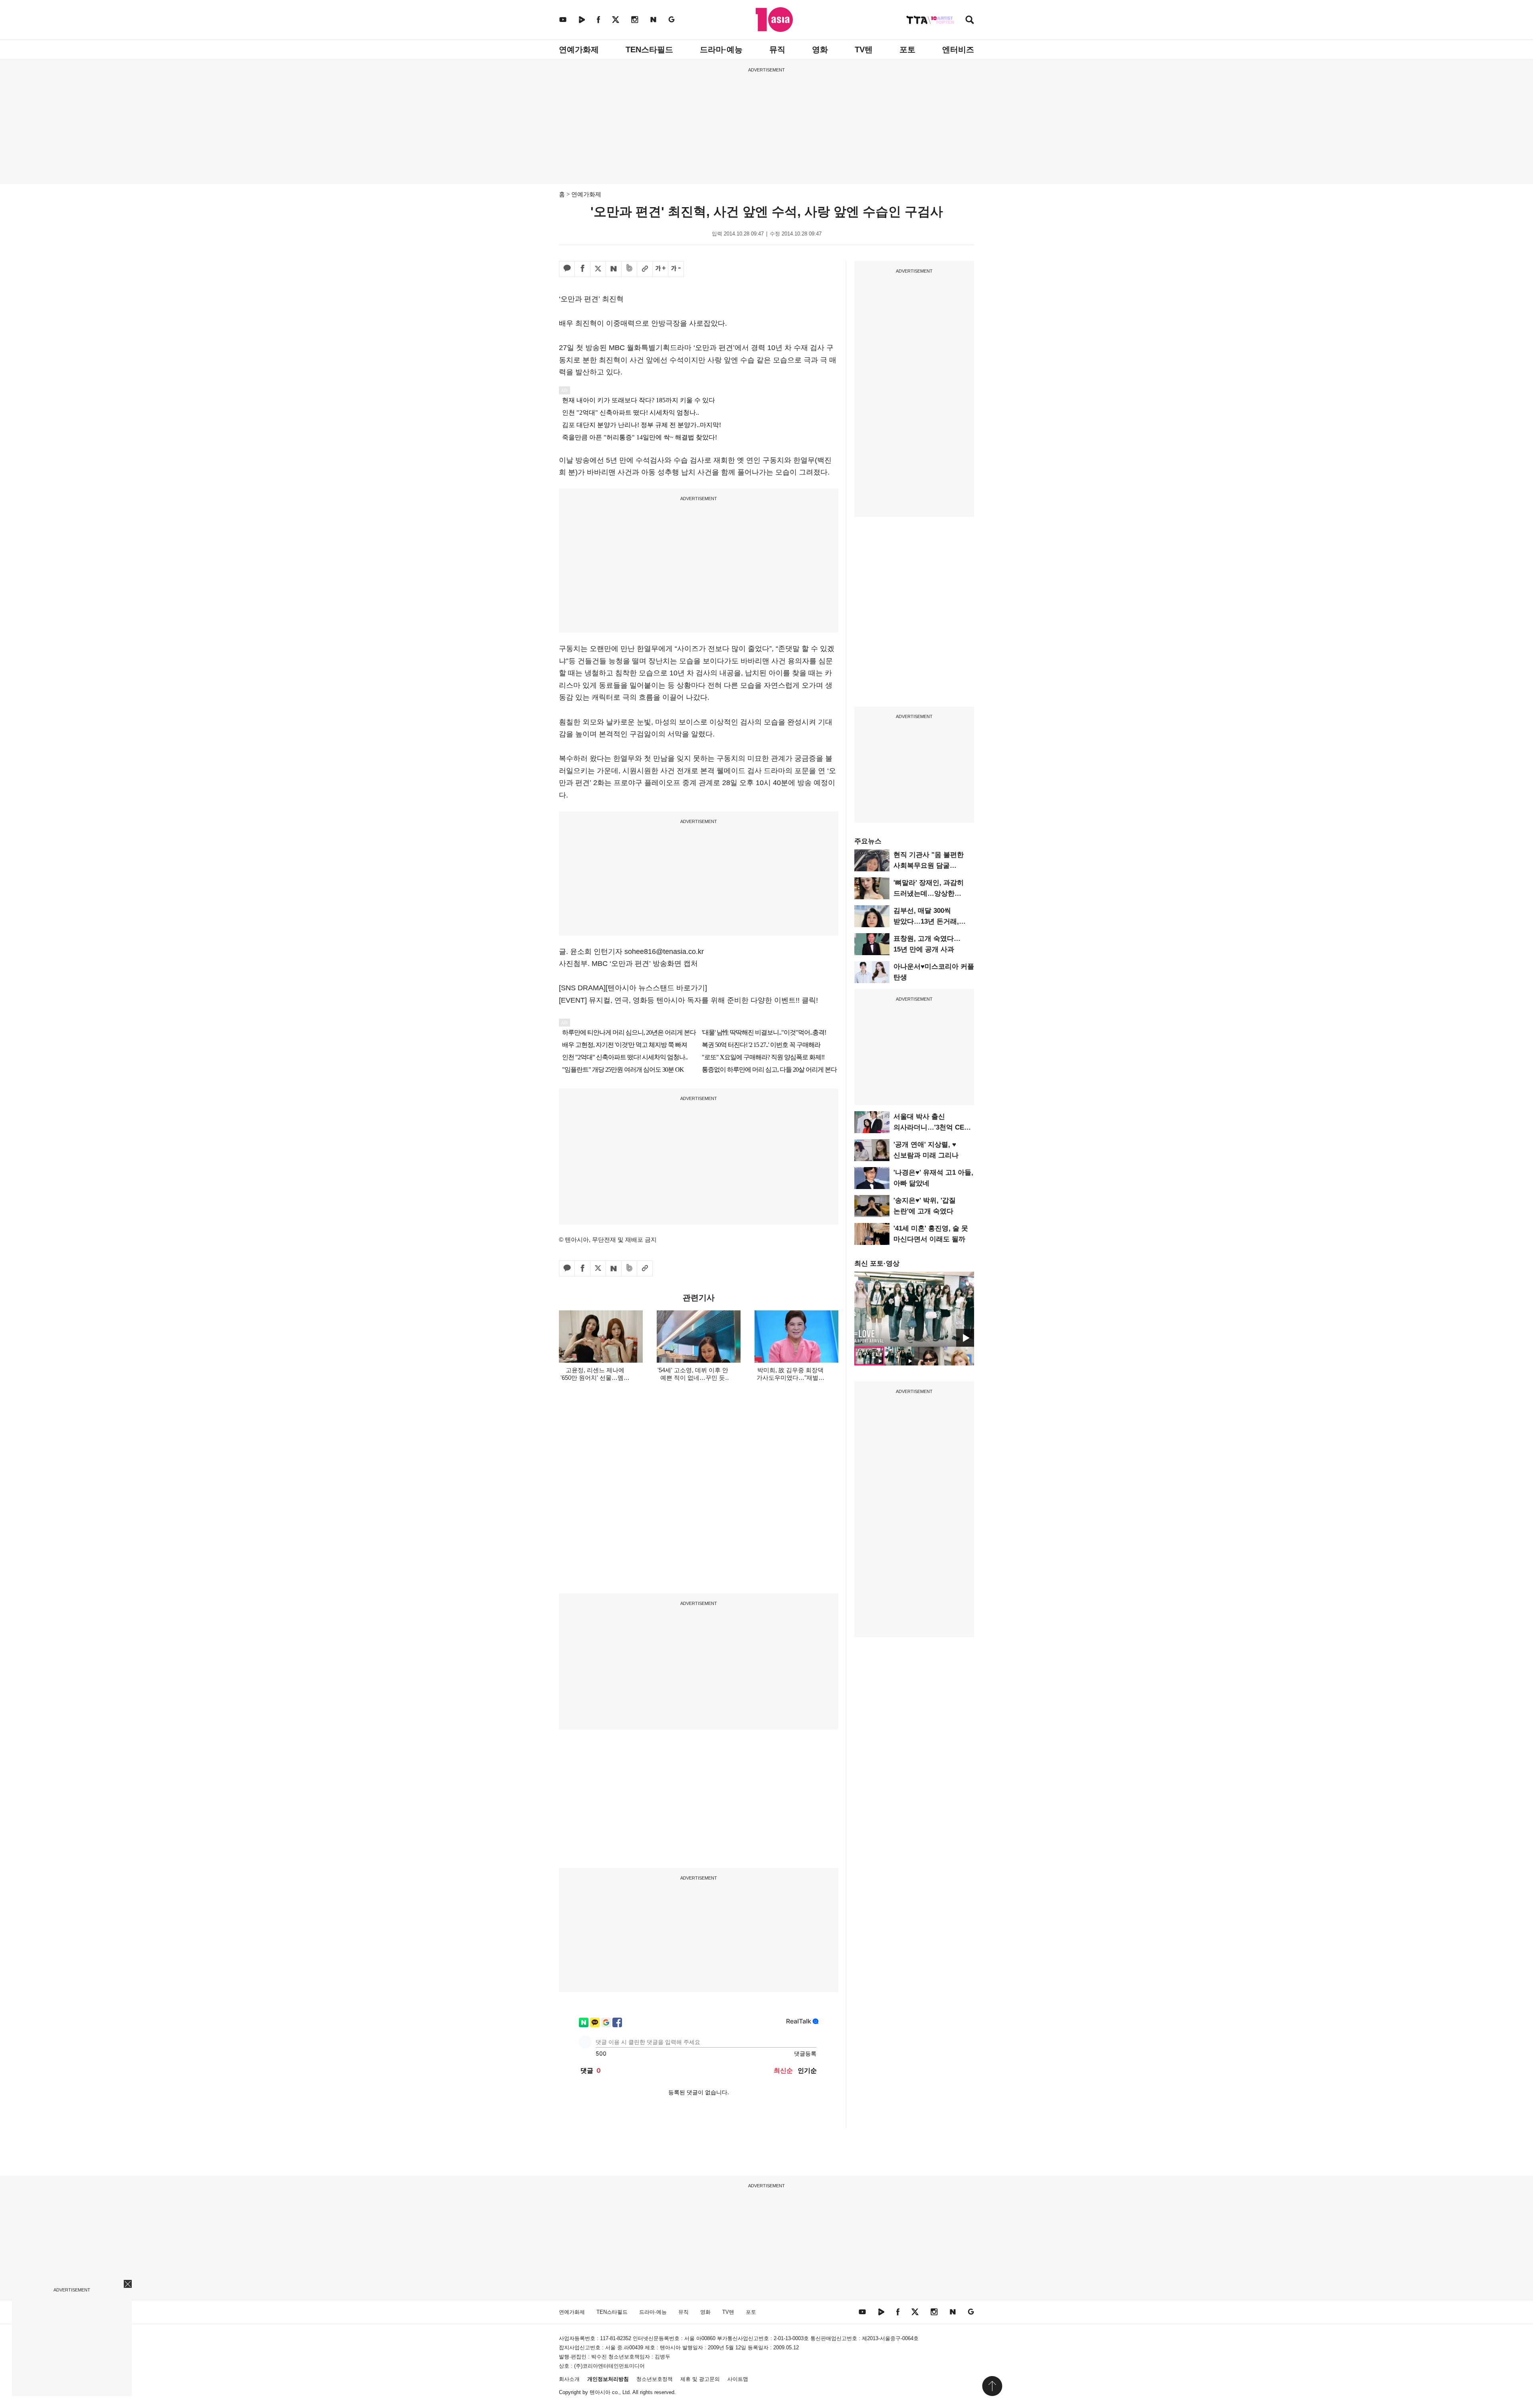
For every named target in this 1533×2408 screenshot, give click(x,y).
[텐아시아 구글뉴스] (671, 19)
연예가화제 (579, 49)
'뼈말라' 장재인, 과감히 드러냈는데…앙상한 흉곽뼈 (929, 893)
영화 (820, 49)
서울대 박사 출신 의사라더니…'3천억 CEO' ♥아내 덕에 (932, 1127)
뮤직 (777, 49)
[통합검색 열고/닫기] (970, 21)
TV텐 (864, 49)
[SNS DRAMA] (582, 988)
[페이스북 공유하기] (582, 269)
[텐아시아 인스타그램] (635, 19)
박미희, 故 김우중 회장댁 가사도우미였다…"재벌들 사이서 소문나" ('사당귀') (790, 1378)
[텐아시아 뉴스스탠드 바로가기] (656, 988)
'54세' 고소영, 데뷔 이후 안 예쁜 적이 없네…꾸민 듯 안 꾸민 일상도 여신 (693, 1378)
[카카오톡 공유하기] (567, 269)
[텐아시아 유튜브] (563, 19)
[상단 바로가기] (992, 2386)
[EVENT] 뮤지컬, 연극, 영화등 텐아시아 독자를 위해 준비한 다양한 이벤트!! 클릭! (688, 1000)
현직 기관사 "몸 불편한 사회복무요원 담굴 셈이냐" (929, 866)
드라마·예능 (721, 49)
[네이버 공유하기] (614, 269)
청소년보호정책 (655, 2379)
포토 (907, 49)
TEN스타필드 (649, 49)
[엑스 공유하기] (598, 269)
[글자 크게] (660, 269)
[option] (914, 1309)
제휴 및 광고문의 (700, 2379)
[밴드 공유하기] (629, 269)
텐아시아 (600, 2392)
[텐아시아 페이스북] (598, 19)
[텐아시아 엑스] (616, 19)
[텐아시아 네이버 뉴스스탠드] (653, 19)
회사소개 (569, 2379)
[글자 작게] (676, 269)
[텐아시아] (774, 20)
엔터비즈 (958, 49)
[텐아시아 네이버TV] (582, 19)
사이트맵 (738, 2379)
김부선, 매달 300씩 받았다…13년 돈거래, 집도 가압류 (926, 921)
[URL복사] (645, 269)
